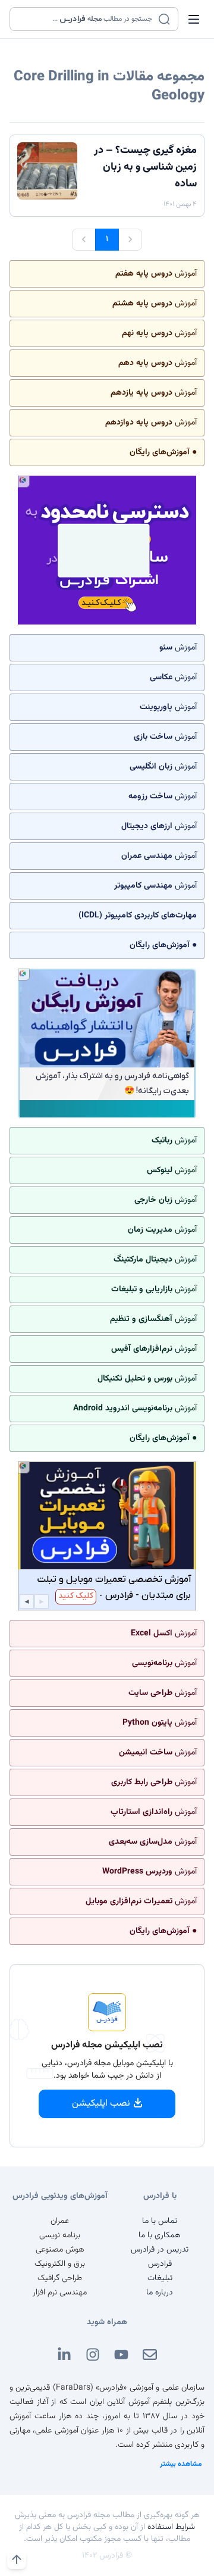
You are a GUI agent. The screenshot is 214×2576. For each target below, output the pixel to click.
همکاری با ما (160, 2235)
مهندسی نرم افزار (60, 2293)
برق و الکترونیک (60, 2264)
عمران (60, 2221)
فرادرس (160, 2264)
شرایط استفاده (171, 2527)
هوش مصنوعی (60, 2250)
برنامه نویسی (60, 2235)
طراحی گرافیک (60, 2278)
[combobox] (86, 19)
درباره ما (160, 2293)
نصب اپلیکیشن (101, 2104)
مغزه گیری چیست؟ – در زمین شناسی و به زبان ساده (145, 167)
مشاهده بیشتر (181, 2464)
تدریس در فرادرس (160, 2250)
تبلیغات (160, 2278)
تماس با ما (160, 2221)
